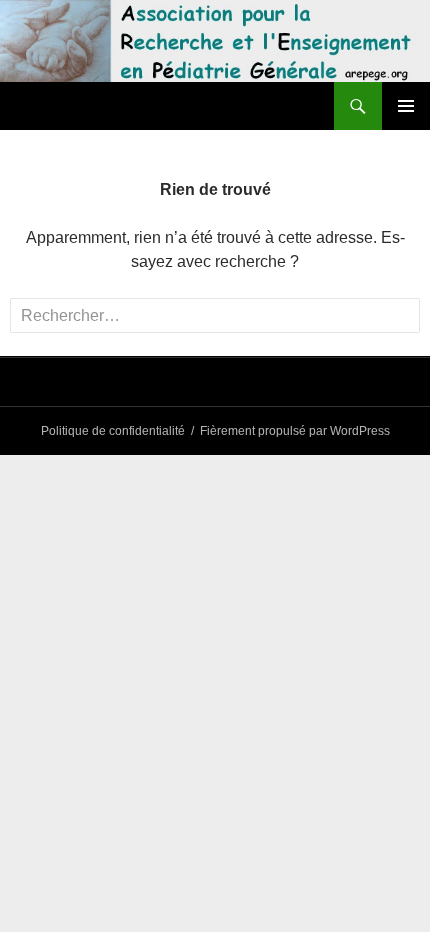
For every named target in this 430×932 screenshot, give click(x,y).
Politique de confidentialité (113, 431)
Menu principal (406, 106)
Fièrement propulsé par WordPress (295, 431)
